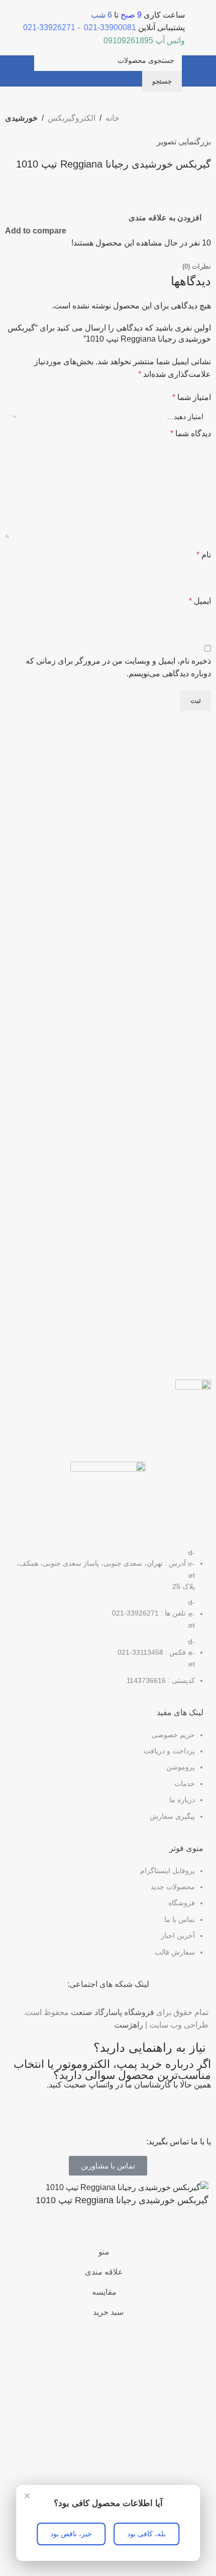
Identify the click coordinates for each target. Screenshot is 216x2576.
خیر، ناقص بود (71, 2534)
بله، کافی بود (146, 2534)
